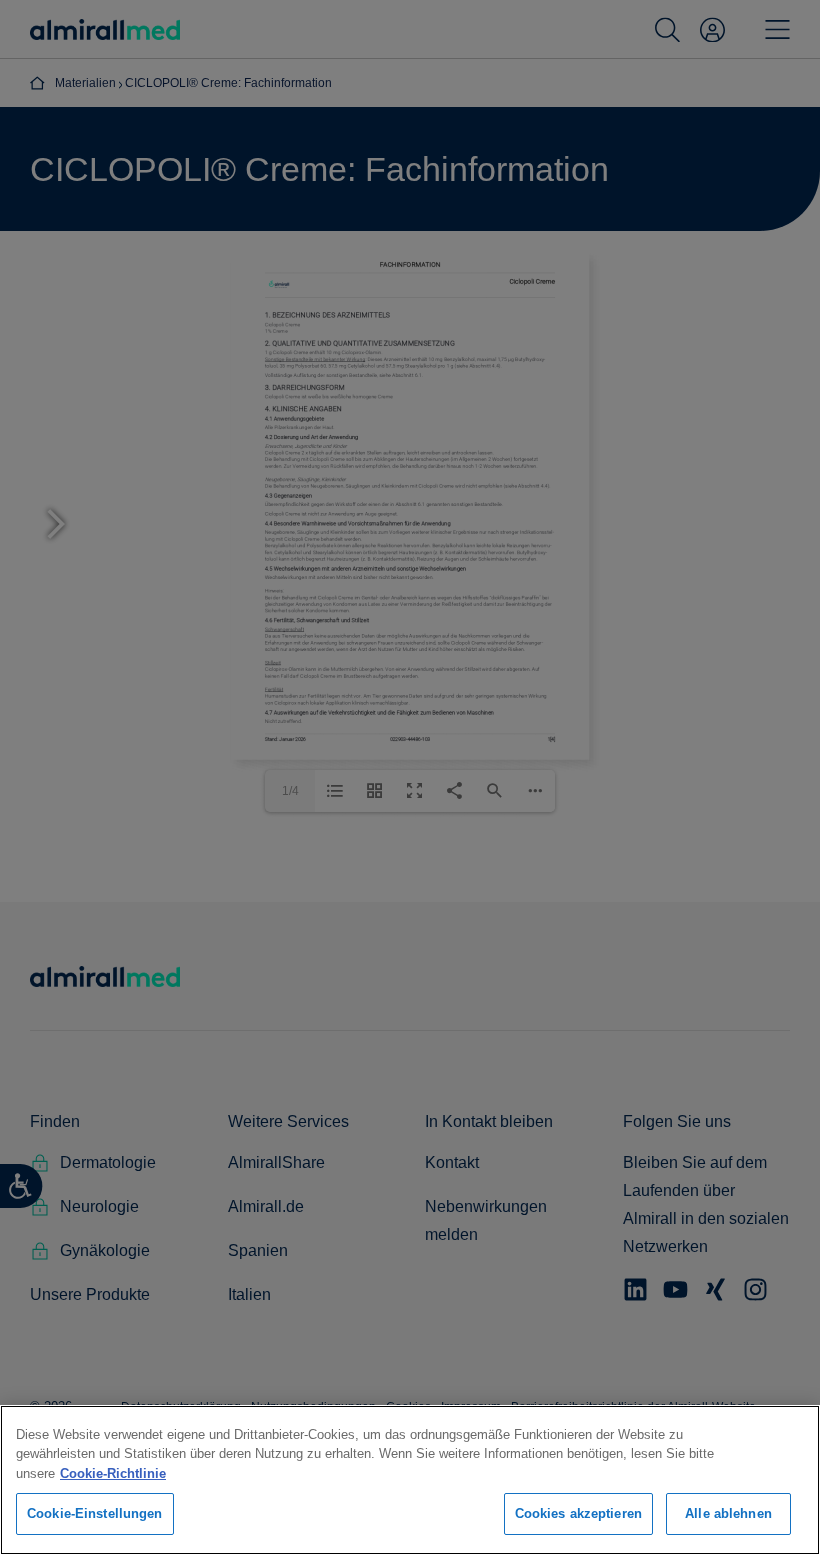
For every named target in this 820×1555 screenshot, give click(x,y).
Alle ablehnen (728, 1513)
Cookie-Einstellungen (95, 1513)
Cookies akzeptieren (578, 1513)
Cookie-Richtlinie (113, 1473)
